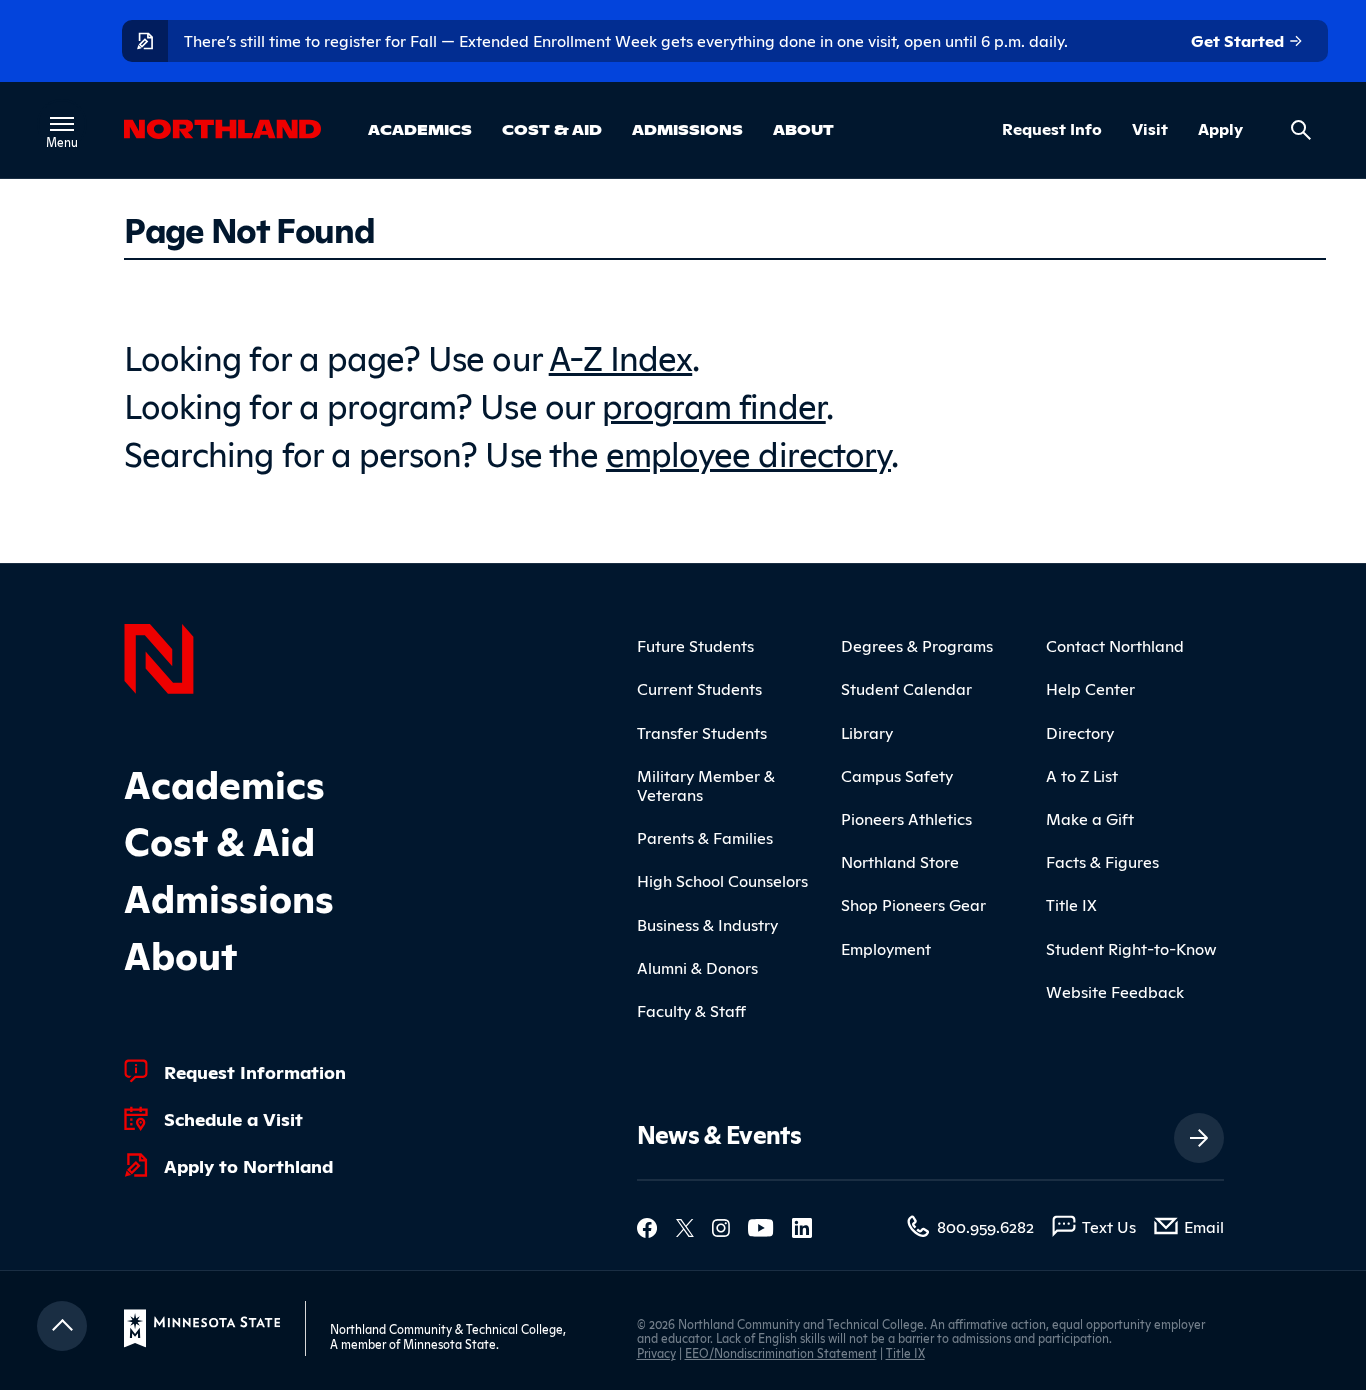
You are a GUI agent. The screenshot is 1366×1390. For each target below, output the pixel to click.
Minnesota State (449, 1343)
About (803, 129)
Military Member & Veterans (706, 784)
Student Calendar (906, 688)
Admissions (687, 129)
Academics (420, 129)
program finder (714, 403)
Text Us (1109, 1226)
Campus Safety (897, 775)
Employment (886, 948)
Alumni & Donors (697, 967)
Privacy (656, 1352)
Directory (1080, 732)
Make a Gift (1090, 818)
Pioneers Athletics (906, 818)
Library (867, 732)
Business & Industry (707, 924)
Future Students (695, 645)
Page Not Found (249, 228)
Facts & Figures (1102, 861)
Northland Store (900, 861)
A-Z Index (621, 355)
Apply (1220, 129)
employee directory (748, 451)
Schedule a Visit (233, 1118)
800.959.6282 (985, 1226)
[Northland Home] (159, 656)
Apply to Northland (248, 1165)
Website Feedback (1115, 991)
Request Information (255, 1071)
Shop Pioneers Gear (913, 904)
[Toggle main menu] (62, 124)
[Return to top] (62, 1326)
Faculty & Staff (691, 1010)
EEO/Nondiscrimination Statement (781, 1352)
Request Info (1052, 129)
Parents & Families (705, 837)
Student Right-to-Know (1131, 948)
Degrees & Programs (917, 645)
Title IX (1071, 904)
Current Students (699, 688)
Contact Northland (1115, 645)
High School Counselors (722, 880)
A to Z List (1082, 775)
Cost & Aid (552, 129)
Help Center (1090, 688)
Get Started (1239, 40)
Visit (1150, 129)
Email (1204, 1226)
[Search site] (1301, 130)
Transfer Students (702, 732)
